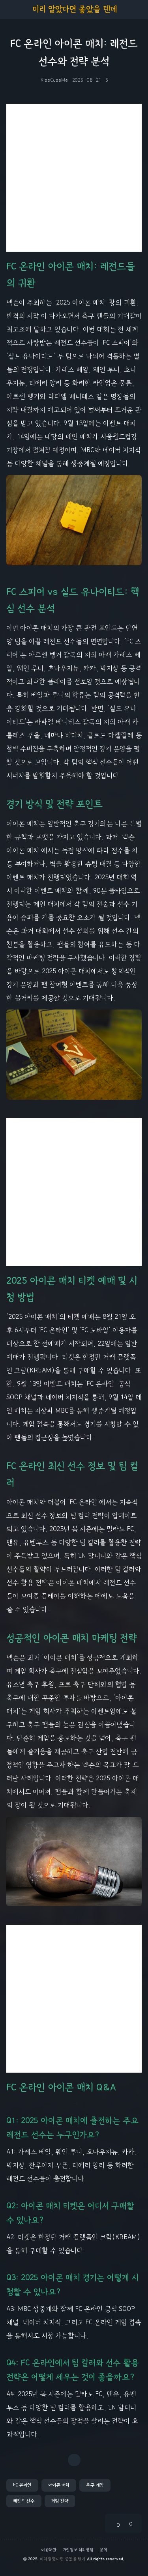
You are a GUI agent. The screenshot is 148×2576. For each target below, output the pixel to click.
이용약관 (49, 2550)
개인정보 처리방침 (78, 2550)
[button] (22, 2485)
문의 (103, 2550)
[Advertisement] (74, 178)
